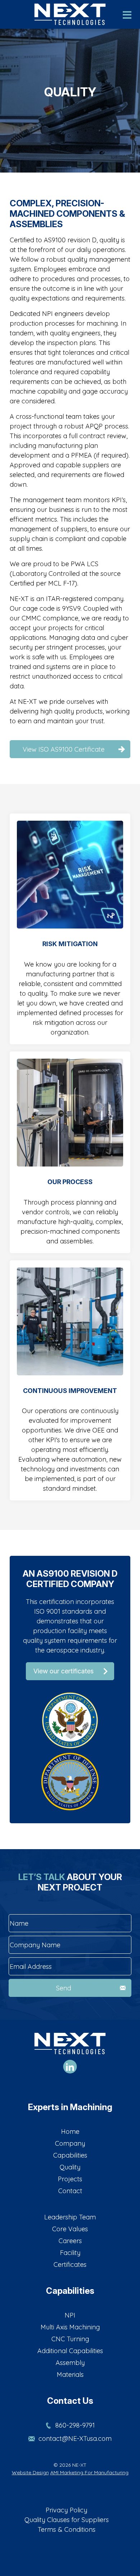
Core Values (70, 2229)
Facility (70, 2253)
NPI (70, 2315)
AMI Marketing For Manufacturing (89, 2472)
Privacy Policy (66, 2510)
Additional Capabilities (70, 2351)
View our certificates (64, 1671)
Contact (70, 2191)
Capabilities (70, 2155)
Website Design (30, 2472)
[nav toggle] (127, 17)
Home (70, 2132)
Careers (70, 2241)
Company (70, 2143)
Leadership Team (70, 2217)
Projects (70, 2179)
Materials (70, 2375)
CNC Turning (70, 2339)
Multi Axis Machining (70, 2327)
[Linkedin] (70, 2067)
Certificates (70, 2265)
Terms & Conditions (67, 2529)
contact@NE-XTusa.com (75, 2439)
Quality (70, 2167)
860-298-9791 (75, 2425)
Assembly (70, 2363)
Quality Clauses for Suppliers (67, 2520)
